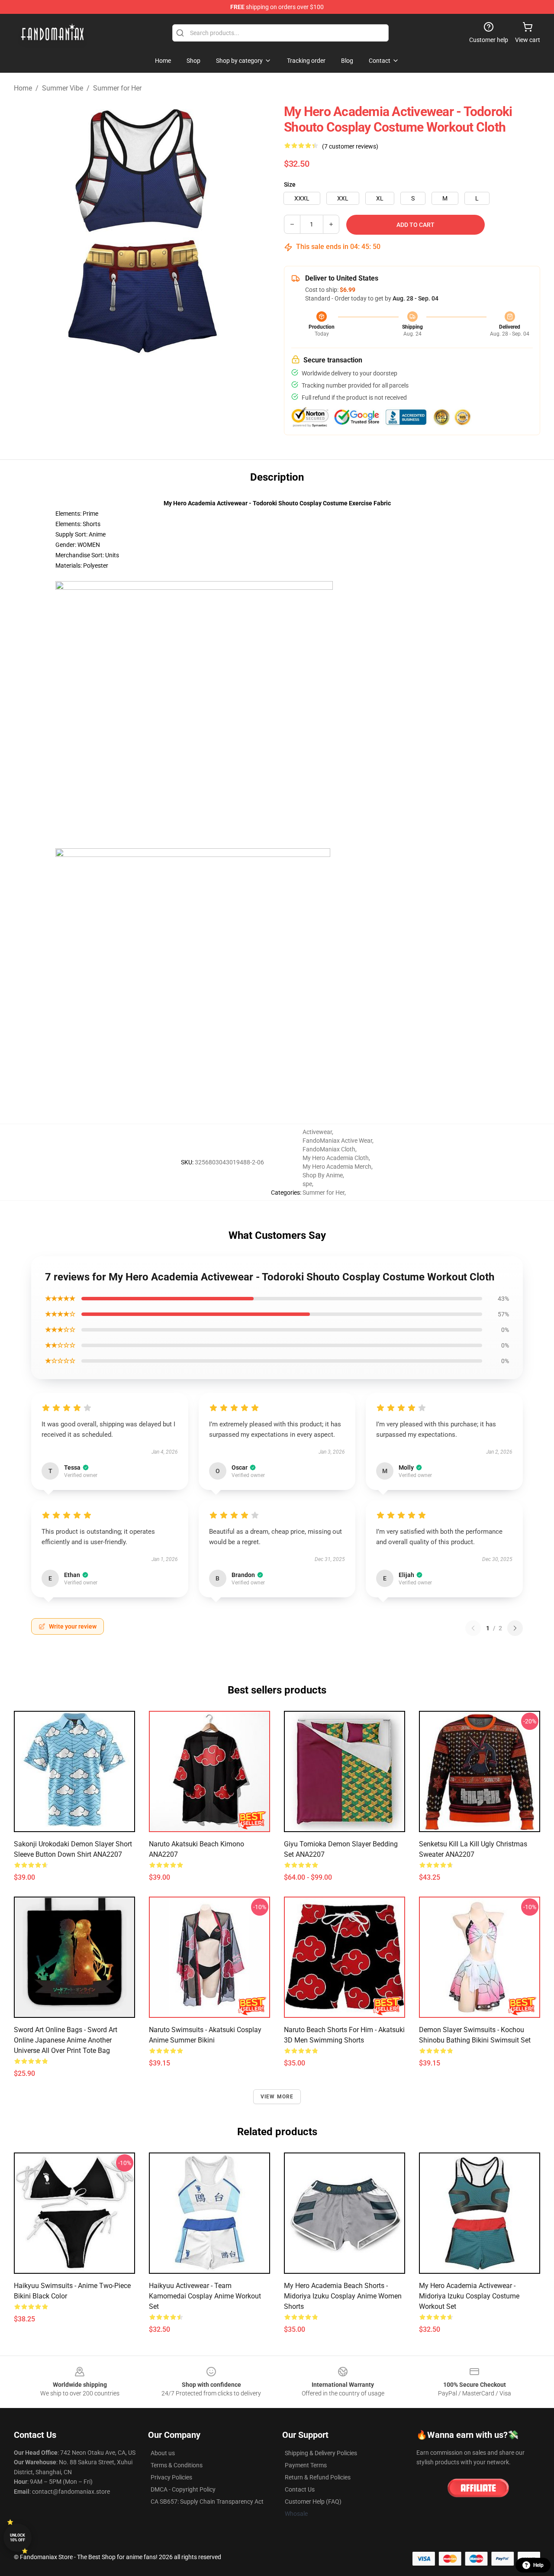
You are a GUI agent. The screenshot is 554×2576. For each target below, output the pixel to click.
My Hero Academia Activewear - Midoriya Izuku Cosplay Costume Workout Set (469, 2296)
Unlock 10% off (18, 2538)
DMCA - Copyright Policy (183, 2489)
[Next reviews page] (515, 1628)
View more (277, 2097)
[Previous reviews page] (473, 1628)
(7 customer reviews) (350, 146)
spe (307, 1184)
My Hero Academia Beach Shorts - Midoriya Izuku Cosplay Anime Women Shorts (343, 2296)
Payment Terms (306, 2465)
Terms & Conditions (177, 2465)
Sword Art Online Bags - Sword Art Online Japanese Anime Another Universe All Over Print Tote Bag (66, 2040)
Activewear (317, 1132)
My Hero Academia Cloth (336, 1158)
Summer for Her (117, 88)
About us (163, 2453)
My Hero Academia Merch (337, 1167)
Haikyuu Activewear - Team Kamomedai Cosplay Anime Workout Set (205, 2296)
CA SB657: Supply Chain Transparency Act (207, 2502)
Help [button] (538, 2565)
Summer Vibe (63, 88)
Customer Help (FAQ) (313, 2502)
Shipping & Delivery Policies (321, 2453)
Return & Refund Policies (318, 2477)
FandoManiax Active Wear (337, 1141)
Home (23, 88)
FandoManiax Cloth (329, 1149)
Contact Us (300, 2489)
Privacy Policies (171, 2477)
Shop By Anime (323, 1175)
